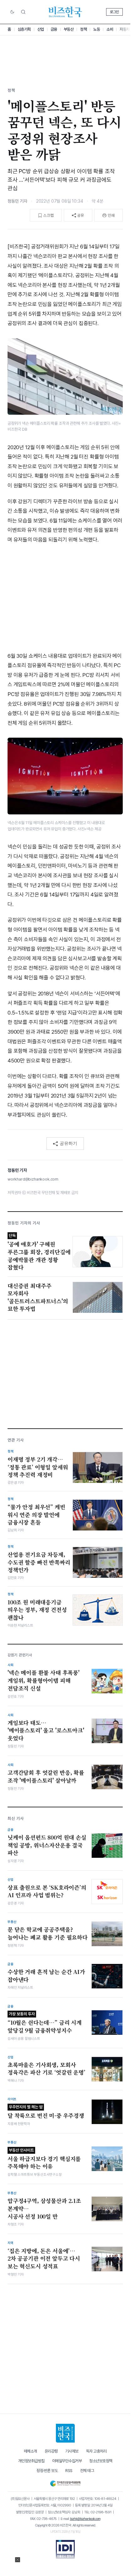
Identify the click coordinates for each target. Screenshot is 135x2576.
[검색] (23, 12)
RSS (69, 2471)
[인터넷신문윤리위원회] (65, 2482)
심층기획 (24, 29)
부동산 (69, 29)
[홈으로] (65, 2433)
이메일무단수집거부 (67, 2461)
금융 (54, 29)
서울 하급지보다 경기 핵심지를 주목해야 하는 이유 (44, 2159)
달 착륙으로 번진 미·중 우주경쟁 (46, 2112)
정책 (83, 29)
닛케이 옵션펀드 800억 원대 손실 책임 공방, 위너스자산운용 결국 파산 (47, 1845)
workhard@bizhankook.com (33, 1179)
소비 (110, 29)
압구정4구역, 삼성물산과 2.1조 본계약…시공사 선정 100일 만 (44, 2208)
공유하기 (68, 1143)
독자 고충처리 (96, 2451)
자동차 (125, 29)
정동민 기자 (17, 201)
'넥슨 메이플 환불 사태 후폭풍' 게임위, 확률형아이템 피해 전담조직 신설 (43, 1680)
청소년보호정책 (101, 2461)
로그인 (114, 12)
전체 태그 (87, 2471)
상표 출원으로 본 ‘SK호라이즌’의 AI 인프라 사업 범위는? (47, 1891)
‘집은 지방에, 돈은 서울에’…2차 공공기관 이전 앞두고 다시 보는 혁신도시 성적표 (44, 2259)
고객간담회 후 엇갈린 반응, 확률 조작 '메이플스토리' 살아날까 (46, 1776)
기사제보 (72, 2451)
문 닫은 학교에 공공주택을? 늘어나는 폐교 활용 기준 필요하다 (48, 1933)
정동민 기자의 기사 (24, 1223)
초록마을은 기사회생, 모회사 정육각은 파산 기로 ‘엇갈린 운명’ (46, 2069)
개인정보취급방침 (31, 2461)
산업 (41, 29)
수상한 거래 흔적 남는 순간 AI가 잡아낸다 (46, 1976)
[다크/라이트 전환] (12, 12)
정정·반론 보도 (47, 2471)
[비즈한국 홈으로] (65, 12)
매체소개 (30, 2451)
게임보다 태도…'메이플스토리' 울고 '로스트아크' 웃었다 (46, 1730)
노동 (97, 29)
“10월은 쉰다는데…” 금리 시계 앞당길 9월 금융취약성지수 (45, 2023)
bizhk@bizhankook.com (85, 2519)
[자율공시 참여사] (65, 2549)
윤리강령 (51, 2451)
